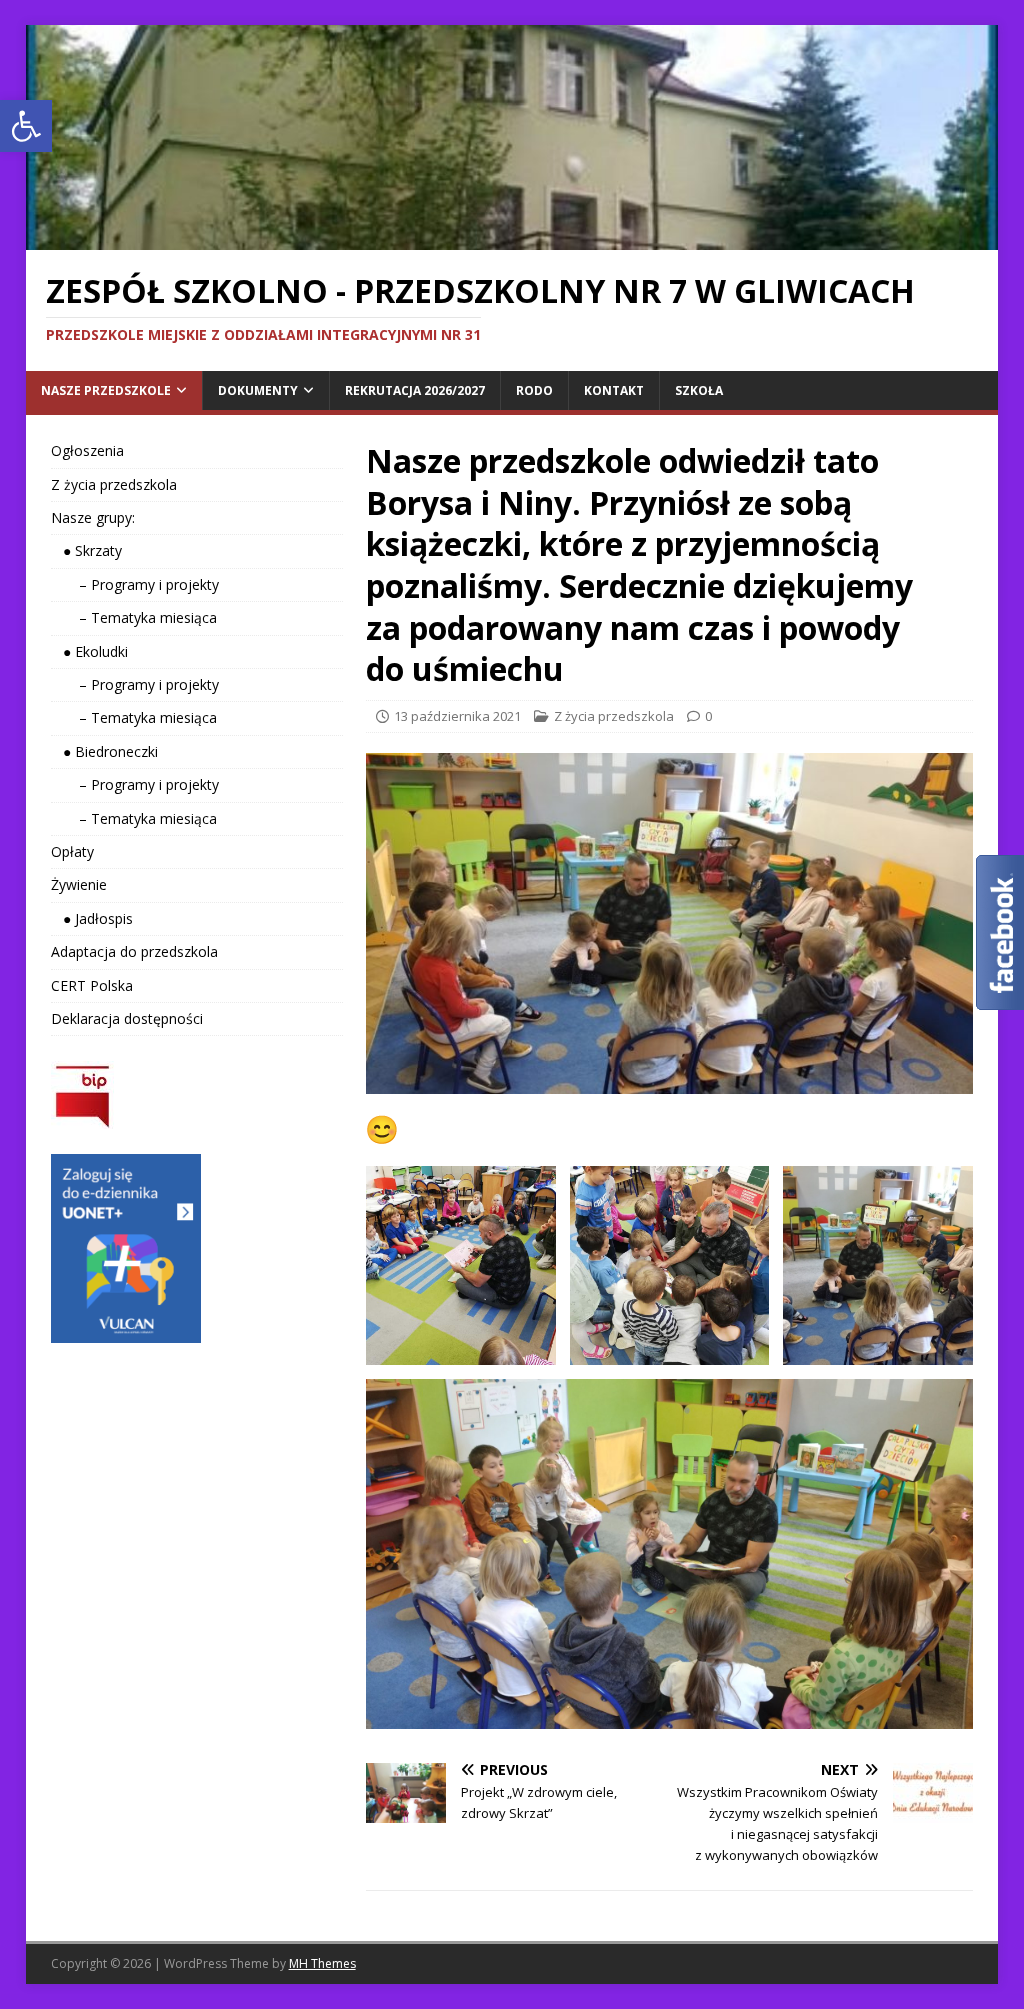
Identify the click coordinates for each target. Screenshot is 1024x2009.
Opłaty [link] (72, 851)
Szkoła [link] (699, 390)
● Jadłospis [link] (92, 918)
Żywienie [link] (79, 884)
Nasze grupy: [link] (93, 517)
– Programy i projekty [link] (135, 584)
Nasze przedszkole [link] (106, 390)
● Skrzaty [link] (86, 550)
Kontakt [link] (614, 390)
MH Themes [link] (322, 1963)
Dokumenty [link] (258, 390)
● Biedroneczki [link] (104, 751)
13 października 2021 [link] (457, 716)
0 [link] (708, 716)
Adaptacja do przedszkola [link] (134, 951)
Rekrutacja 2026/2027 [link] (415, 390)
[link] (26, 126)
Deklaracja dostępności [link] (127, 1018)
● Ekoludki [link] (89, 651)
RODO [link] (534, 390)
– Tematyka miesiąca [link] (134, 617)
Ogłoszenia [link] (87, 450)
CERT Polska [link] (92, 985)
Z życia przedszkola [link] (614, 716)
